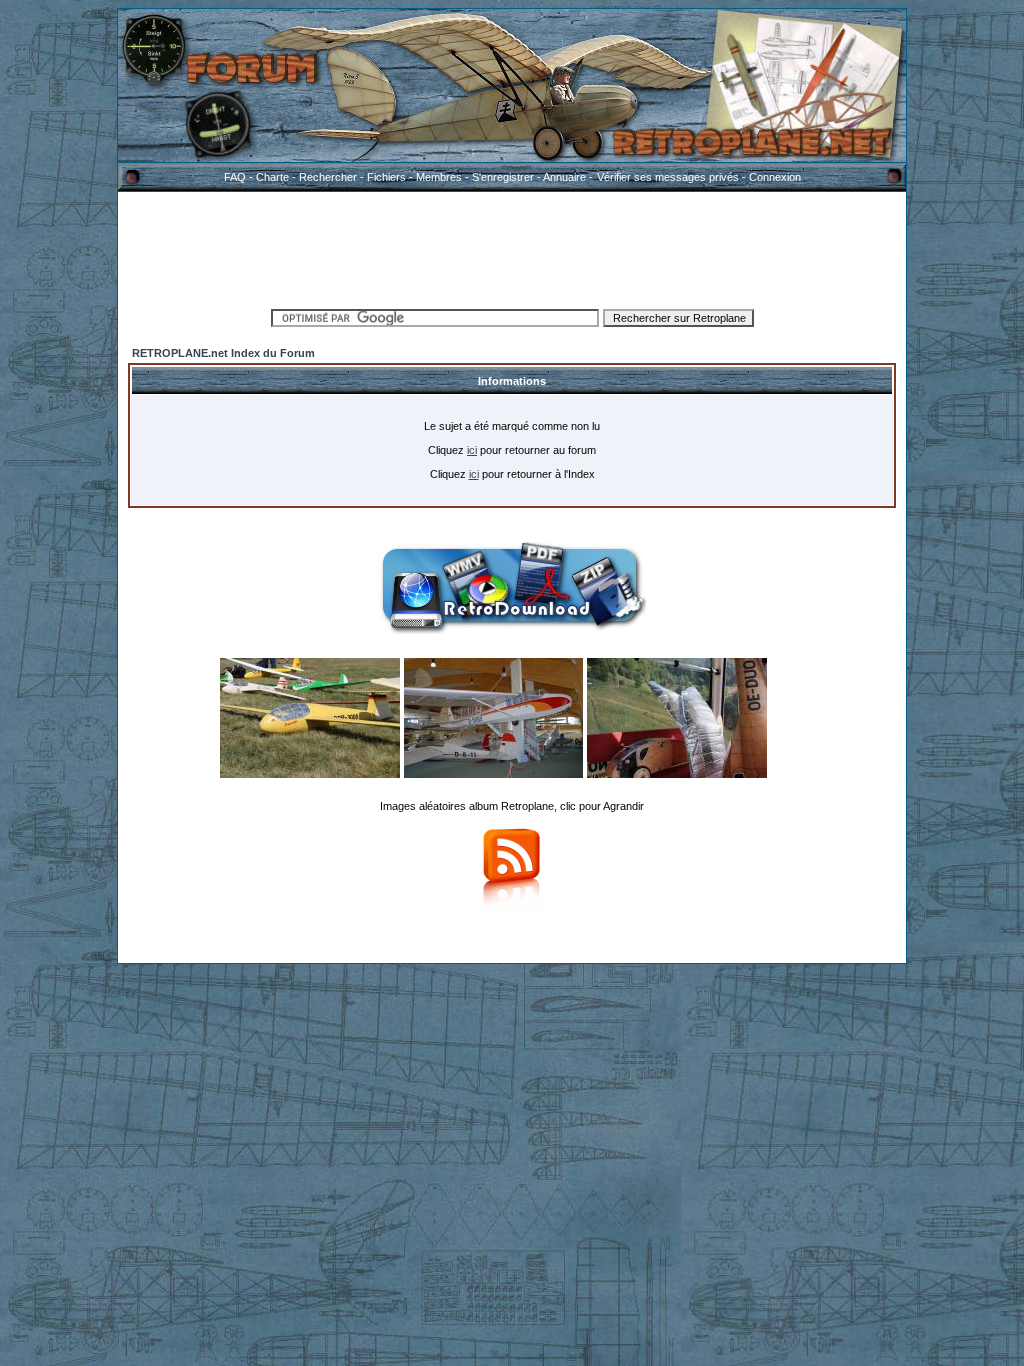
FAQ (235, 177)
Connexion (775, 177)
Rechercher (328, 177)
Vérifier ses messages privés (668, 177)
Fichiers (386, 177)
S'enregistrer (503, 177)
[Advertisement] (512, 247)
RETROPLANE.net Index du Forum (223, 353)
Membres (439, 177)
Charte (272, 177)
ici (472, 450)
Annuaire (564, 177)
